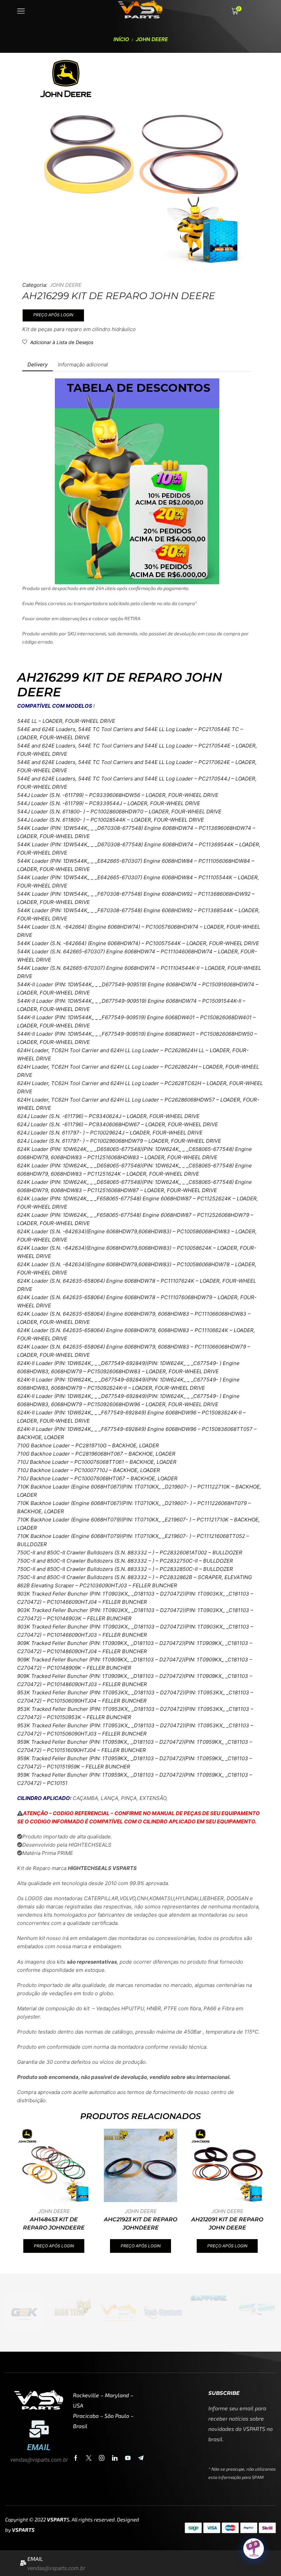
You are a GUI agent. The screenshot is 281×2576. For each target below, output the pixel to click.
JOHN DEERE (152, 39)
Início (121, 39)
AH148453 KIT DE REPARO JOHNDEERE (54, 2224)
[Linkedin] (115, 2458)
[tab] (38, 364)
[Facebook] (76, 2458)
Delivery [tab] (38, 364)
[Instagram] (102, 2458)
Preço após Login (53, 315)
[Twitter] (89, 2458)
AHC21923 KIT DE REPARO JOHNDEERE (140, 2224)
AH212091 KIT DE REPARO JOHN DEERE (227, 2224)
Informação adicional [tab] (83, 364)
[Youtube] (128, 2458)
